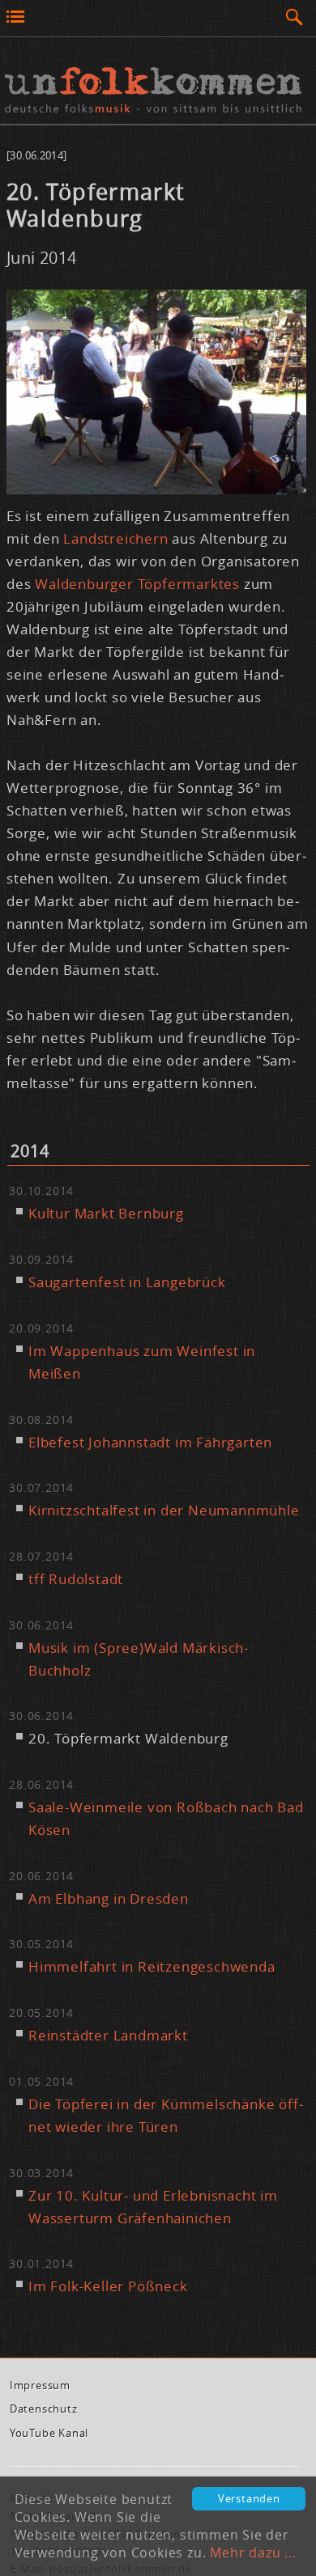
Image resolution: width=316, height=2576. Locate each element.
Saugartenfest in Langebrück (127, 1282)
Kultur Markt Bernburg (106, 1213)
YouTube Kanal (49, 2433)
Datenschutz (44, 2409)
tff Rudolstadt (76, 1579)
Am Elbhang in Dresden (109, 1898)
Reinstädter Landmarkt (108, 2035)
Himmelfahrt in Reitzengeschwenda (152, 1966)
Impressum (40, 2385)
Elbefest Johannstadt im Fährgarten (150, 1442)
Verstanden (249, 2499)
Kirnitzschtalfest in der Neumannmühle (164, 1510)
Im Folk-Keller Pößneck (108, 2286)
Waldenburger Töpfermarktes (137, 584)
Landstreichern (117, 538)
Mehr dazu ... (253, 2553)
